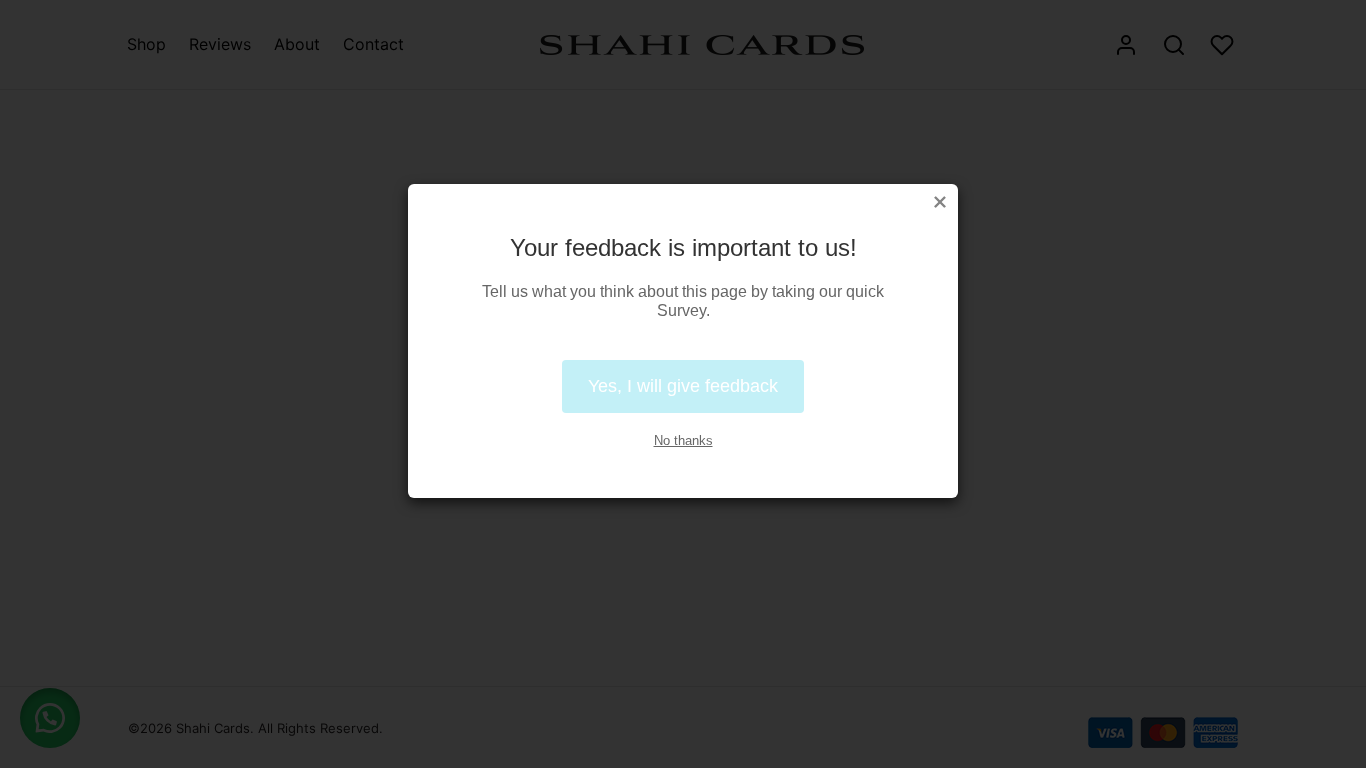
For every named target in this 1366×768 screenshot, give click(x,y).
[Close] (940, 202)
